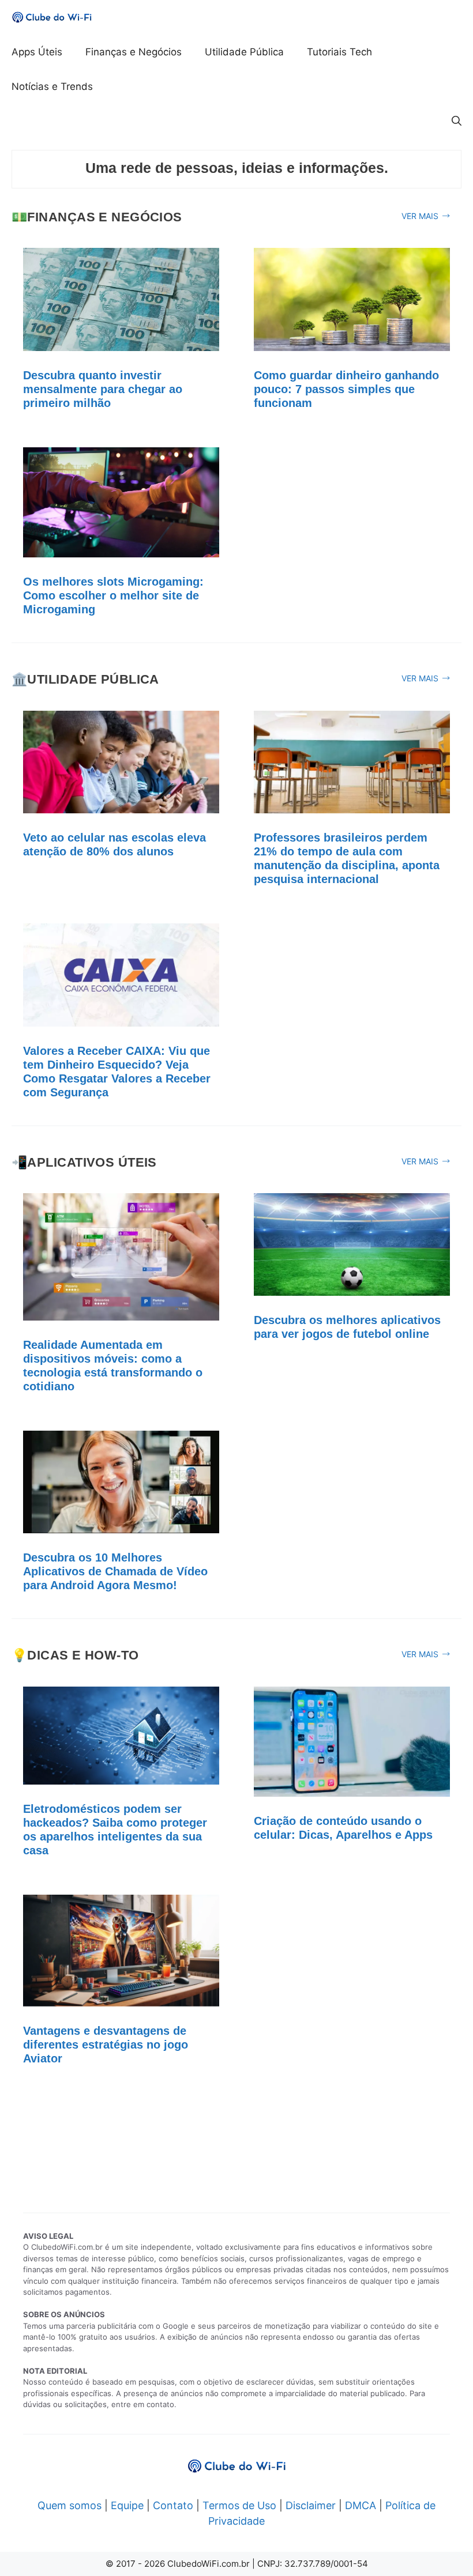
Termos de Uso (239, 2505)
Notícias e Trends (52, 86)
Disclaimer (311, 2505)
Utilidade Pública (244, 52)
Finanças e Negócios (134, 52)
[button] (457, 121)
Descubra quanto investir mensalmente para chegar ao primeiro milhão (103, 389)
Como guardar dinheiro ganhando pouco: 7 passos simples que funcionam (346, 389)
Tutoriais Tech (339, 52)
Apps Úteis (37, 52)
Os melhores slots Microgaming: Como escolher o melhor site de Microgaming (113, 595)
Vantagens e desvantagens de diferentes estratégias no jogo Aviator (106, 2045)
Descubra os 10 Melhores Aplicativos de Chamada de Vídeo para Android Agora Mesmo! (115, 1571)
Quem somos (70, 2505)
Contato (173, 2505)
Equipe (127, 2505)
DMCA (361, 2505)
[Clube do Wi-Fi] (52, 17)
